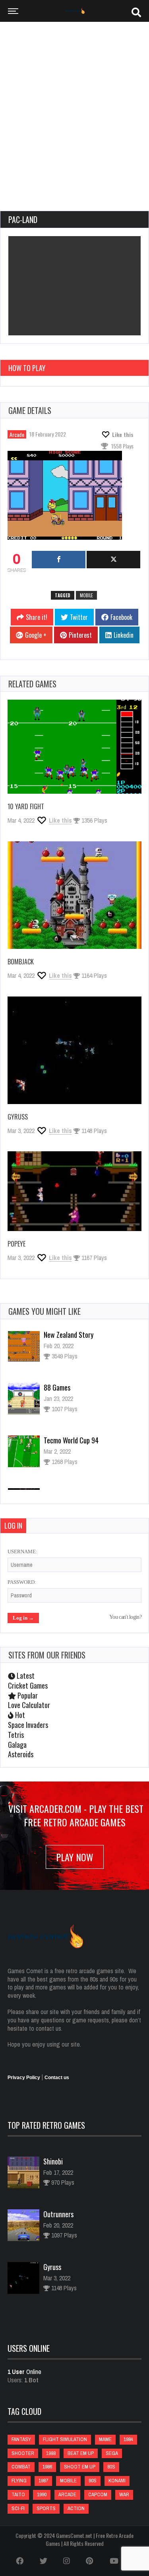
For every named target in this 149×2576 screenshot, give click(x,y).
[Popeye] (74, 1191)
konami (117, 2481)
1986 (47, 2467)
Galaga (17, 1745)
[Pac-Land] (70, 497)
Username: (22, 1552)
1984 (128, 2439)
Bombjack (21, 962)
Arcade (17, 434)
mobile (86, 595)
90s (93, 2481)
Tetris (16, 1735)
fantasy (21, 2439)
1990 (42, 2494)
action (76, 2508)
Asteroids (21, 1754)
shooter (23, 2453)
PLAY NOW (75, 1857)
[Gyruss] (74, 1050)
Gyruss (18, 1117)
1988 (51, 2453)
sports (46, 2508)
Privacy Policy (24, 2078)
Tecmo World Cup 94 (71, 1397)
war (124, 2494)
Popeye (16, 1244)
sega (112, 2453)
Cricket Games (28, 1685)
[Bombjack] (74, 895)
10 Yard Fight (26, 806)
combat (21, 2467)
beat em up (81, 2453)
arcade (67, 2494)
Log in (13, 1526)
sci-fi (18, 2508)
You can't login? (125, 1617)
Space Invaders (28, 1725)
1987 (43, 2481)
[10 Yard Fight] (74, 747)
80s (111, 2467)
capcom (98, 2494)
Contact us (57, 2078)
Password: (22, 1582)
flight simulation (65, 2439)
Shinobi (53, 2161)
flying (19, 2481)
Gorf (50, 1449)
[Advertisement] (74, 120)
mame (105, 2439)
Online (24, 2372)
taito (18, 2494)
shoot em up (80, 2467)
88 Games (57, 1344)
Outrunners (58, 2214)
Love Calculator (29, 1705)
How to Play (27, 368)
